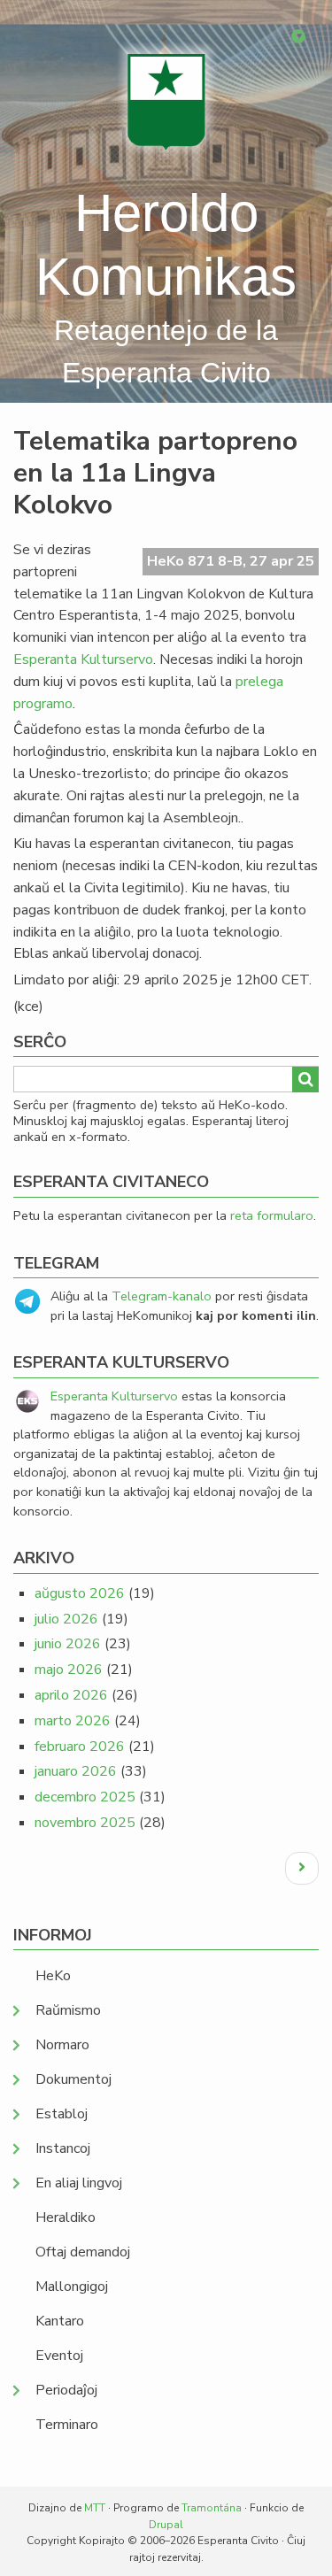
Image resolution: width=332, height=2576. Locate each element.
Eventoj (59, 2356)
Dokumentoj (73, 2079)
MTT (95, 2508)
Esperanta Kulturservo (83, 659)
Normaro (62, 2045)
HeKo (53, 1976)
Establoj (62, 2114)
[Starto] (166, 101)
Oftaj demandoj (83, 2252)
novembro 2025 (85, 1823)
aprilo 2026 (71, 1695)
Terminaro (67, 2425)
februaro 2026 (80, 1747)
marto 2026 (73, 1721)
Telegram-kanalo (162, 1296)
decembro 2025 (85, 1797)
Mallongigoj (72, 2287)
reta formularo (272, 1215)
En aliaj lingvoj (79, 2183)
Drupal (166, 2525)
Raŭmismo (68, 2010)
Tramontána (212, 2508)
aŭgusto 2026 (80, 1593)
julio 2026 (66, 1619)
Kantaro (60, 2321)
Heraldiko (66, 2217)
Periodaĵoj (66, 2390)
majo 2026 (69, 1670)
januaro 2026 (76, 1771)
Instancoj (63, 2148)
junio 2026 (68, 1644)
